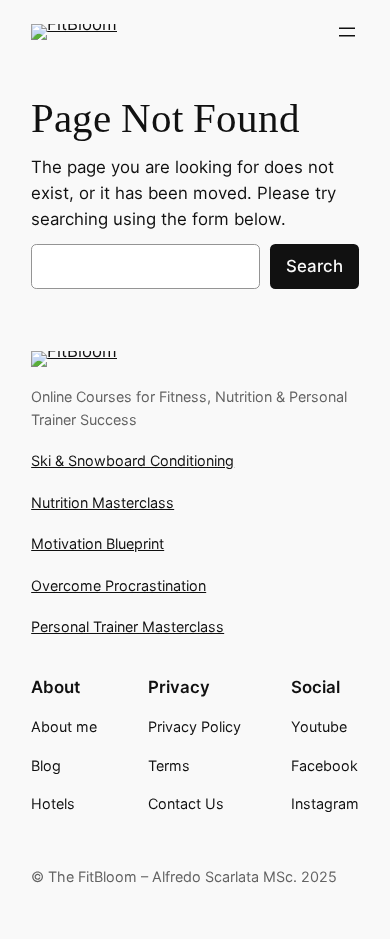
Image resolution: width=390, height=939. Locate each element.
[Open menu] (347, 32)
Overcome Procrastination (118, 585)
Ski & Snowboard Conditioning (132, 460)
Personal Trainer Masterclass (127, 626)
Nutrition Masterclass (102, 502)
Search (314, 266)
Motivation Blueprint (97, 543)
